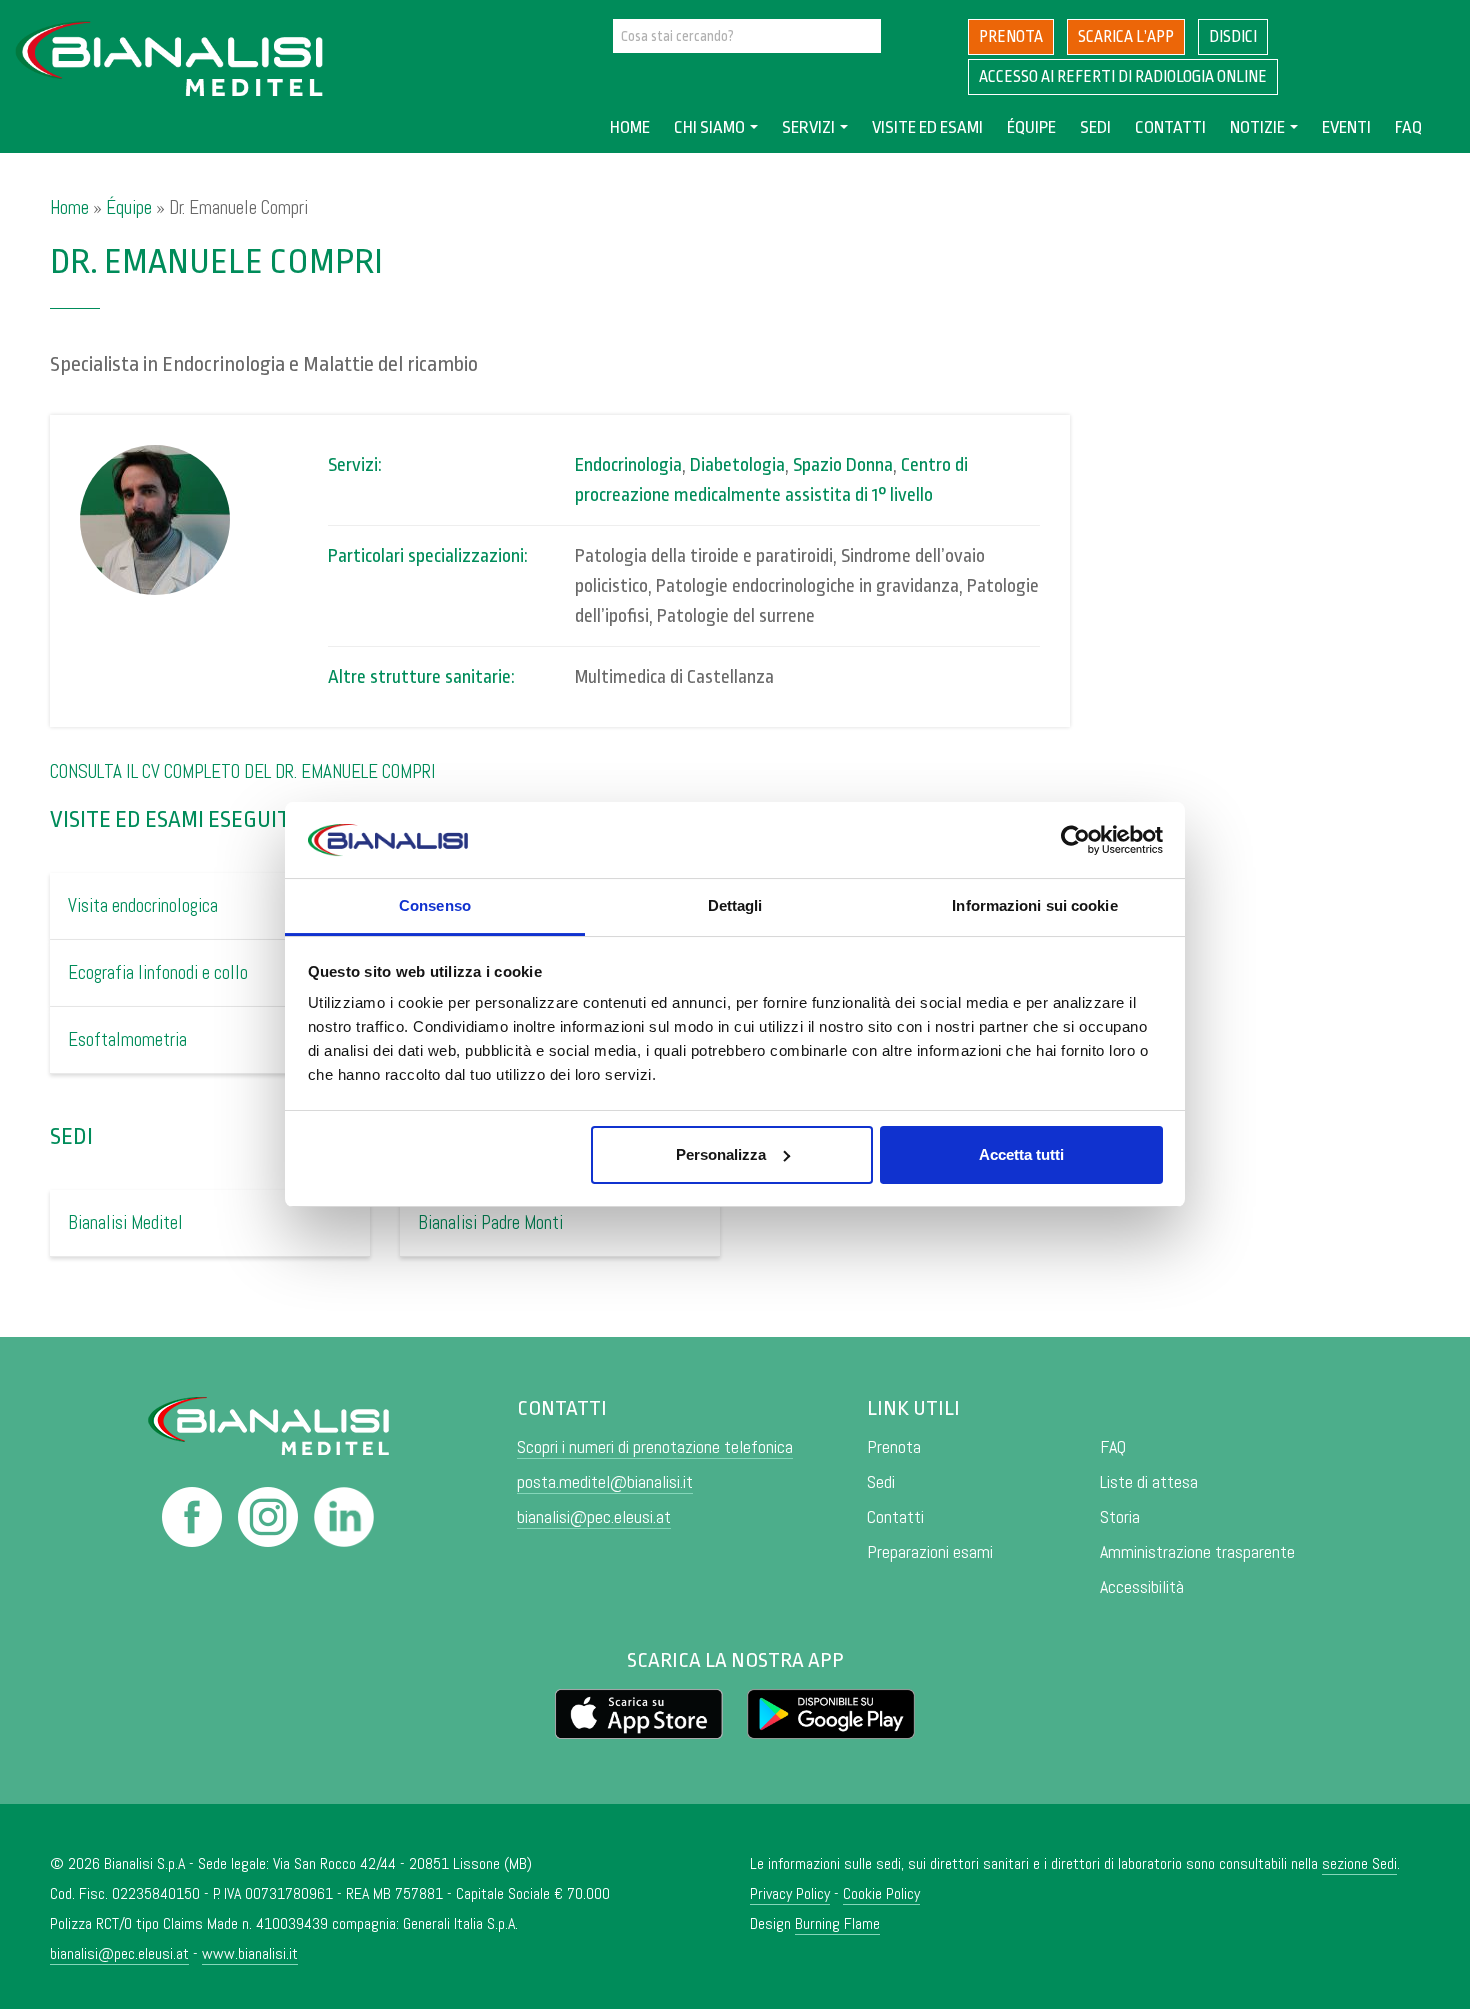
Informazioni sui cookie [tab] (1034, 905)
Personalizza (721, 1154)
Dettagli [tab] (735, 905)
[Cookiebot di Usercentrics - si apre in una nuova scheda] (1075, 840)
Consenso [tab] (435, 905)
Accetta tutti (1021, 1154)
